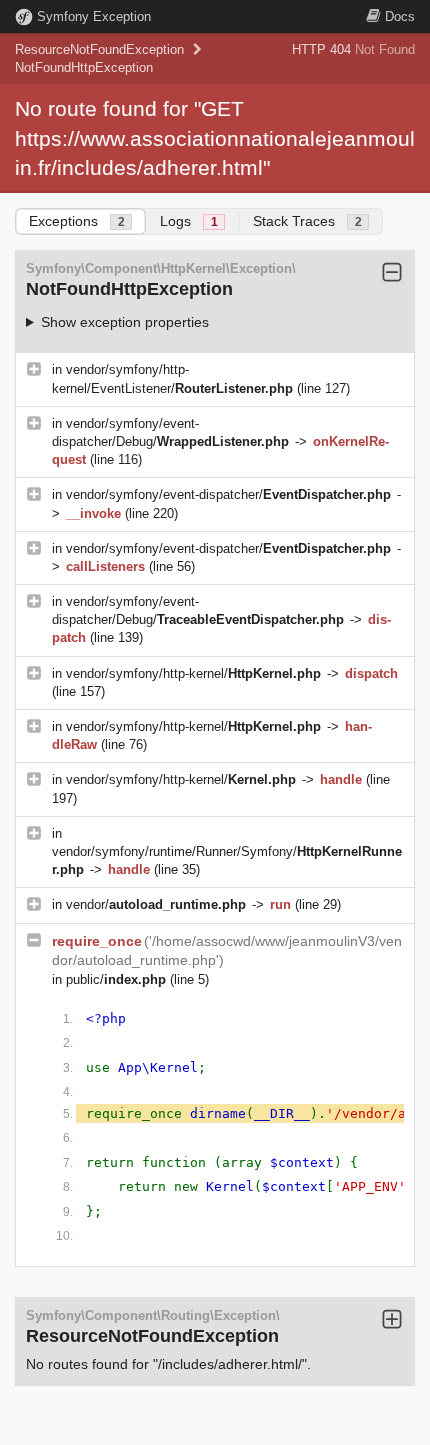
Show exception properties (125, 322)
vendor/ (156, 904)
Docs (400, 16)
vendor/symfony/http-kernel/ (193, 673)
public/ (116, 979)
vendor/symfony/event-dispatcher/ (228, 494)
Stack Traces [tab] (307, 221)
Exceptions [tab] (77, 221)
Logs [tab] (189, 221)
